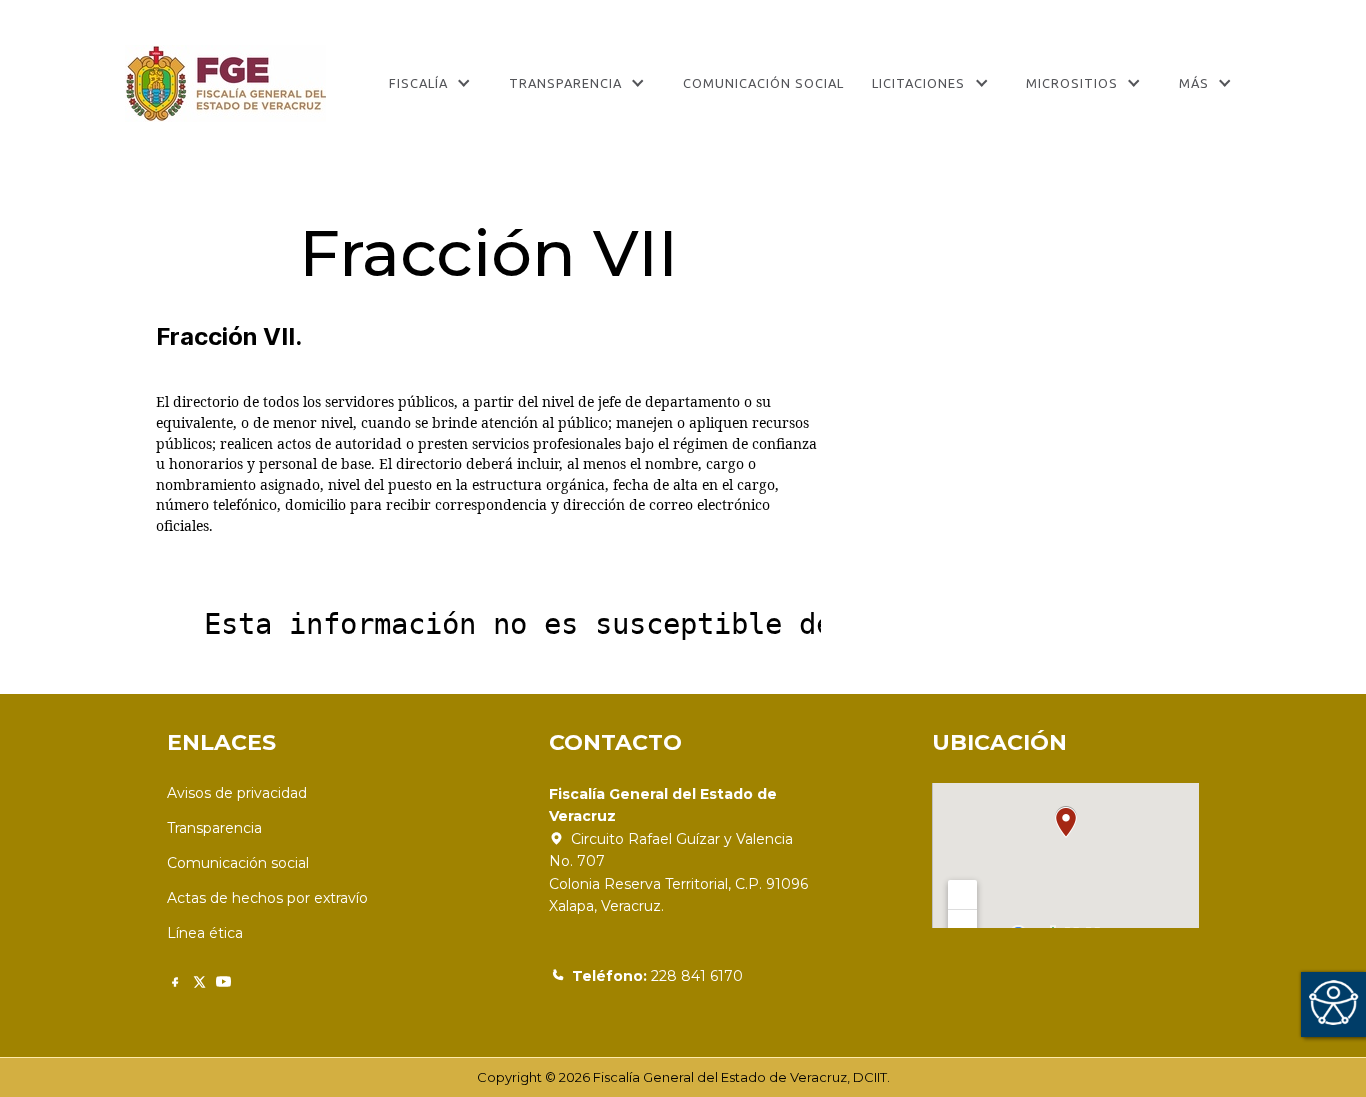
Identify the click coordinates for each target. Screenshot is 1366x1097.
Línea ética (205, 933)
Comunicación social (238, 863)
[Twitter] (199, 981)
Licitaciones (918, 83)
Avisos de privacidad (237, 793)
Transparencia (565, 83)
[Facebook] (175, 981)
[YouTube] (223, 981)
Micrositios (1072, 83)
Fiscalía (418, 83)
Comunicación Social (763, 83)
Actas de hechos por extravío (267, 898)
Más (1194, 83)
